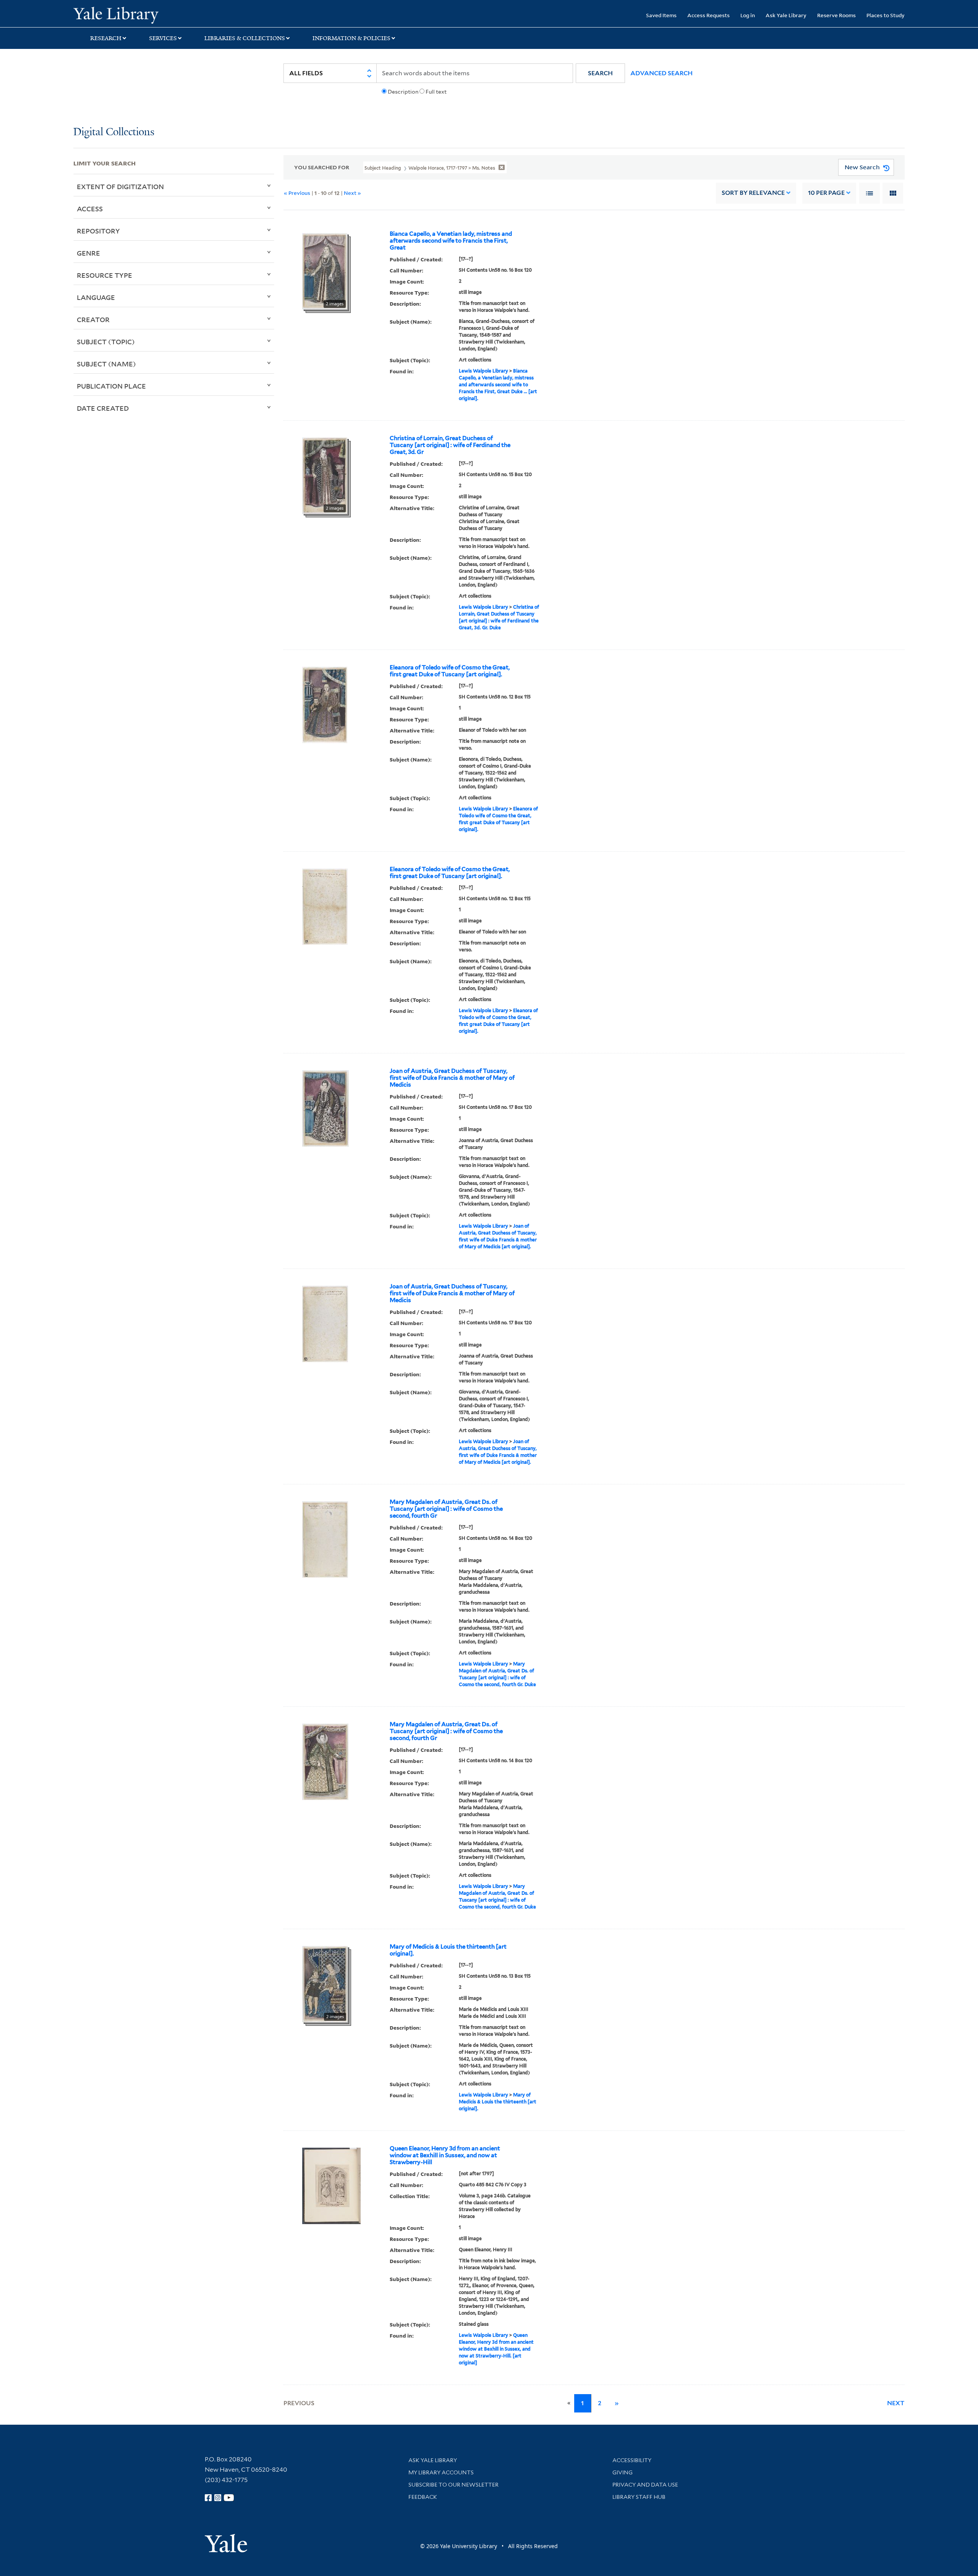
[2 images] (325, 271)
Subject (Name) (106, 364)
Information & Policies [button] (351, 38)
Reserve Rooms (836, 15)
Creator (93, 319)
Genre (88, 253)
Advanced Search (661, 73)
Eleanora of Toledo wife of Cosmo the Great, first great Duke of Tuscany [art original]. (450, 671)
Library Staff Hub (639, 2497)
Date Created (103, 408)
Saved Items (661, 15)
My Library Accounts (441, 2472)
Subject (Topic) (106, 342)
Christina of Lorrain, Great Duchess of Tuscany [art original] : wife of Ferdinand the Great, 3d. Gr (450, 445)
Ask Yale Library (786, 15)
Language (96, 297)
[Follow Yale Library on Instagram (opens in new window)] (218, 2498)
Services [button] (163, 38)
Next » (352, 193)
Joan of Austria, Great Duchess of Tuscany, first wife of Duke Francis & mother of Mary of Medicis (452, 1078)
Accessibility (632, 2460)
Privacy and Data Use (645, 2485)
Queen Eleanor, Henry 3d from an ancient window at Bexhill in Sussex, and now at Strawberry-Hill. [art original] (496, 2349)
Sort (753, 193)
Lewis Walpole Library (483, 371)
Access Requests (708, 15)
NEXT (896, 2403)
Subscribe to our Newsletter (453, 2485)
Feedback (423, 2497)
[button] (600, 73)
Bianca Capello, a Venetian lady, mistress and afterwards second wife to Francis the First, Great (451, 241)
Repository (98, 231)
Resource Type (104, 275)
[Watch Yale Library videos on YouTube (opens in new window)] (229, 2498)
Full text (436, 92)
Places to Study (886, 15)
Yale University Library (136, 15)
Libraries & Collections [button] (245, 38)
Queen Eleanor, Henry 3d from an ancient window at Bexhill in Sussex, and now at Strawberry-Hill (445, 2155)
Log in (748, 15)
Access (90, 209)
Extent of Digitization (120, 186)
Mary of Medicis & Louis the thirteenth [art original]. (448, 1950)
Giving (623, 2472)
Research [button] (106, 38)
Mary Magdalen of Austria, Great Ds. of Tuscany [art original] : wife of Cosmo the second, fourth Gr (446, 1509)
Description (403, 92)
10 (826, 193)
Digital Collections (114, 132)
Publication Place (111, 386)
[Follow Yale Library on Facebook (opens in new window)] (208, 2498)
